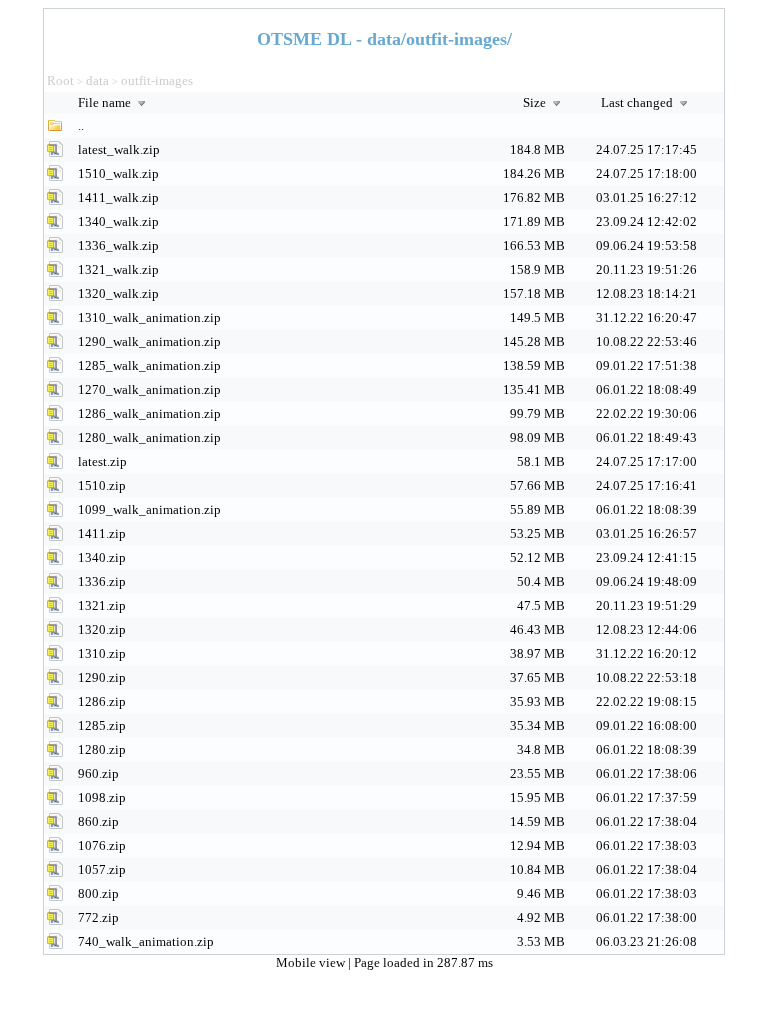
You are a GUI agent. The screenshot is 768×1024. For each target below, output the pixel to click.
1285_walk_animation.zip (149, 365)
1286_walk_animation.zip (149, 413)
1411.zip (102, 533)
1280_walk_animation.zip (149, 437)
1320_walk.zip (118, 293)
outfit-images (157, 80)
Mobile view (312, 962)
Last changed (638, 102)
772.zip (98, 917)
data (97, 80)
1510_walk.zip (118, 173)
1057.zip (102, 869)
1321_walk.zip (118, 269)
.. (81, 125)
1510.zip (102, 485)
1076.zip (102, 845)
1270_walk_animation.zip (149, 389)
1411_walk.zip (118, 197)
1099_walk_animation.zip (149, 509)
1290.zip (102, 677)
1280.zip (102, 749)
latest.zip (102, 461)
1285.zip (102, 725)
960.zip (98, 773)
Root (60, 80)
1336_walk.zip (118, 245)
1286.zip (102, 701)
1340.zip (102, 557)
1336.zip (102, 581)
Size (536, 102)
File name (106, 102)
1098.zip (102, 797)
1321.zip (102, 605)
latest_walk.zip (119, 149)
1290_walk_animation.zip (149, 341)
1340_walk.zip (118, 221)
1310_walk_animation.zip (149, 317)
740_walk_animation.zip (146, 941)
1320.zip (102, 629)
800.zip (98, 893)
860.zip (98, 821)
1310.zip (102, 653)
